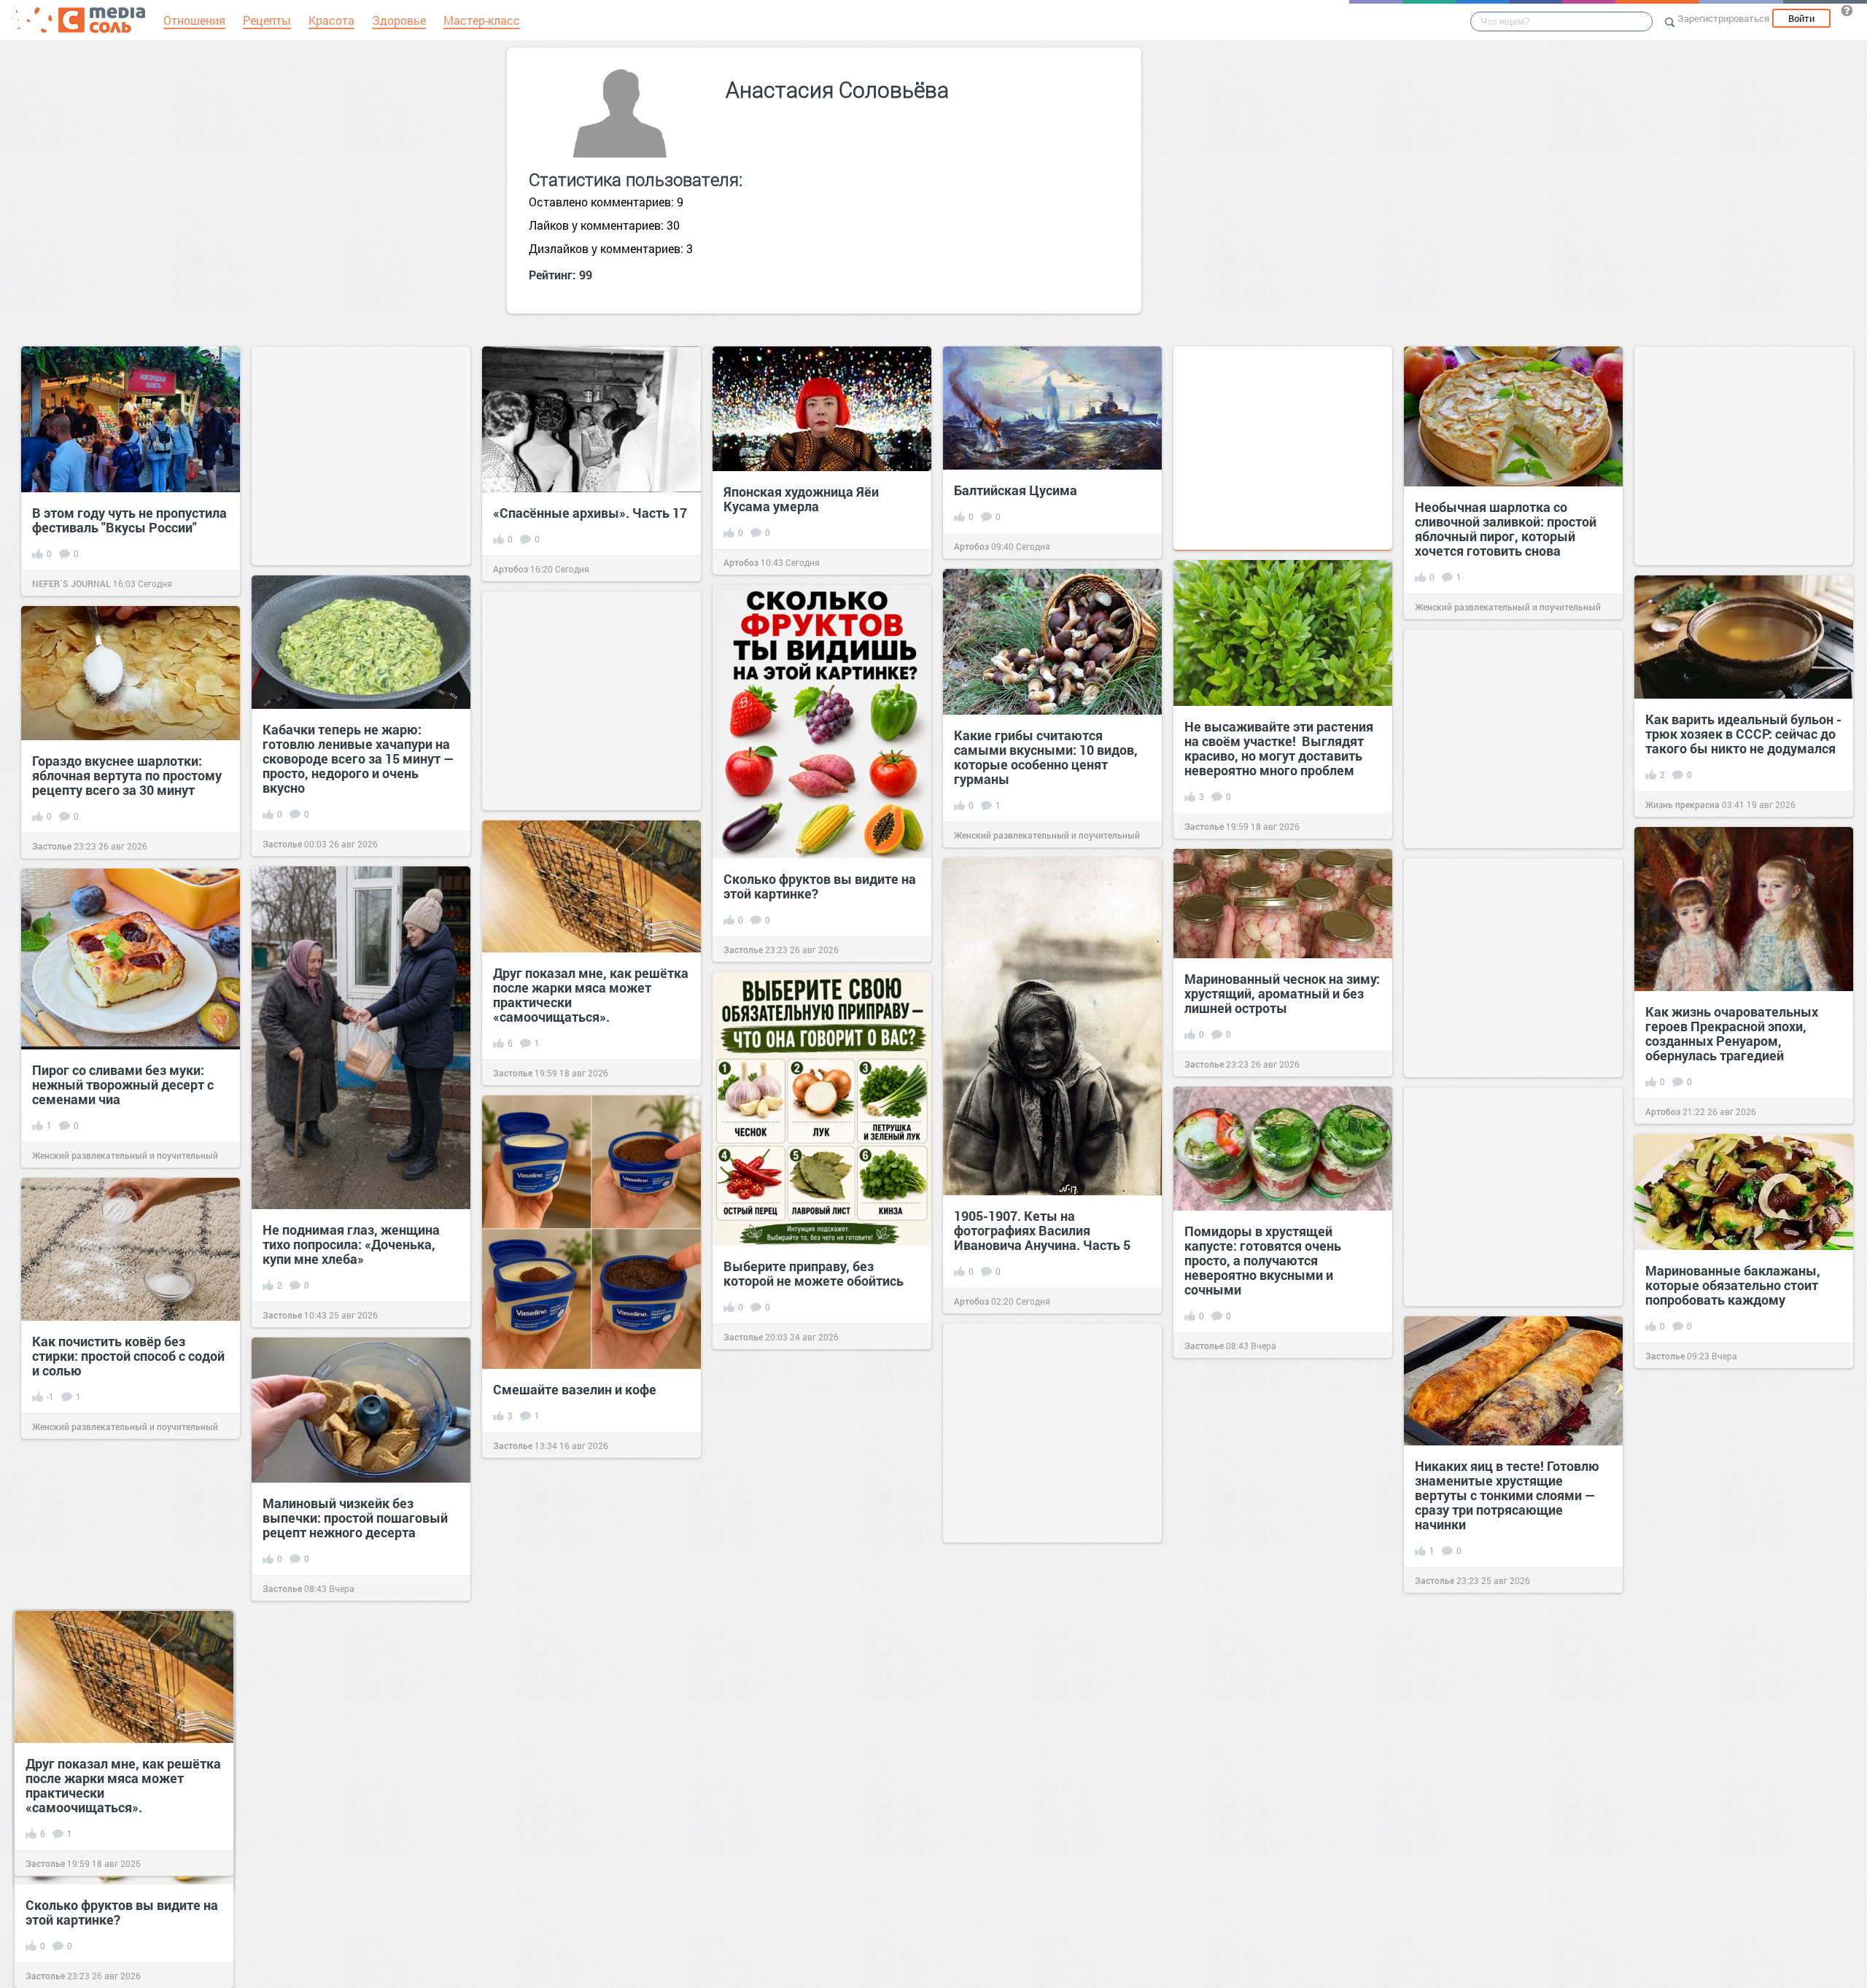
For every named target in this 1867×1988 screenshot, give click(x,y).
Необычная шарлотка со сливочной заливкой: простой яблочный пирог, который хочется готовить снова (1506, 529)
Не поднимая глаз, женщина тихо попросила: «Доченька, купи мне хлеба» (351, 1244)
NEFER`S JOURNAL (71, 583)
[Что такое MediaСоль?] (1847, 10)
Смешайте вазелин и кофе (575, 1389)
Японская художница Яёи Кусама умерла (801, 499)
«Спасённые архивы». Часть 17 (590, 513)
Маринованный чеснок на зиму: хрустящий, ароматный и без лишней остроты (1282, 993)
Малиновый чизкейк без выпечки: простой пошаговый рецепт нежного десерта (355, 1518)
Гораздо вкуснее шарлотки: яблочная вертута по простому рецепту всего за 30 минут (127, 775)
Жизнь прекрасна (1682, 804)
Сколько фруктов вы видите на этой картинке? (820, 886)
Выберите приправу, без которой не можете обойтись (814, 1273)
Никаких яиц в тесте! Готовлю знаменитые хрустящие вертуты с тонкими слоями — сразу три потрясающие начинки (1507, 1495)
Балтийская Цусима (1016, 490)
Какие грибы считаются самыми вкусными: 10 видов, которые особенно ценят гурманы (1046, 757)
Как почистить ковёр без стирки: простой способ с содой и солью (128, 1356)
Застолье (1204, 826)
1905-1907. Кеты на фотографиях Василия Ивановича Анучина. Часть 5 (1042, 1230)
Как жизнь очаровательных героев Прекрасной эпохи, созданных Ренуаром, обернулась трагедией (1732, 1033)
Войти (1801, 18)
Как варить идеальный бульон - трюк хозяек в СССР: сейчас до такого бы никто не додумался (1743, 734)
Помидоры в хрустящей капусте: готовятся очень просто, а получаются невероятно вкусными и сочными (1263, 1260)
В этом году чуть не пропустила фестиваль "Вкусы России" (129, 520)
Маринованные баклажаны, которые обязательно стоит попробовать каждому (1733, 1285)
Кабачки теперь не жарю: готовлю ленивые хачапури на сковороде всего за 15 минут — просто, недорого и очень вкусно (358, 758)
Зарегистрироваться (1723, 18)
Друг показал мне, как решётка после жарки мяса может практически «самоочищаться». (591, 995)
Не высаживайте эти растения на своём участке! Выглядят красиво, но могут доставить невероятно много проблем (1279, 748)
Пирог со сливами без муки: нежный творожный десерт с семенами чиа (123, 1084)
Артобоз (511, 569)
